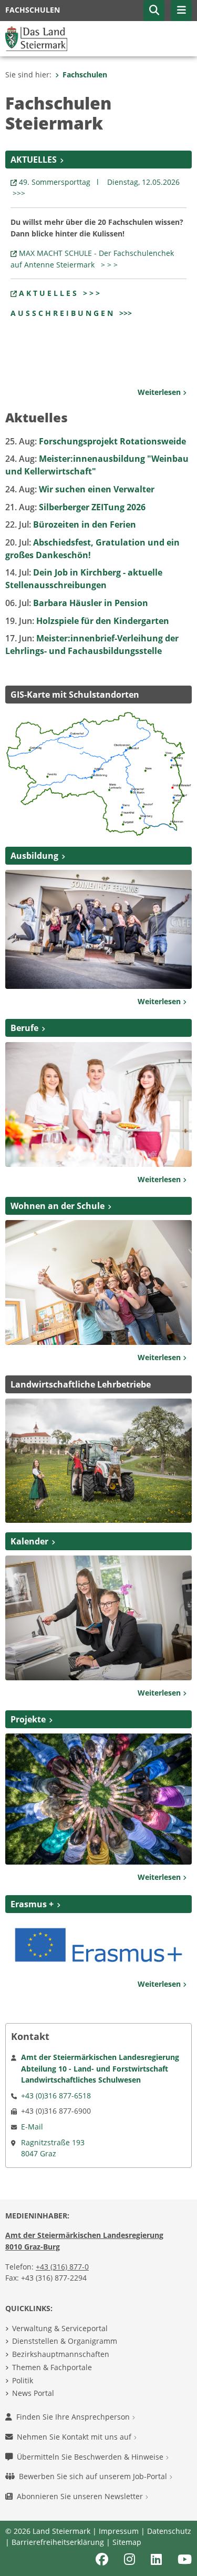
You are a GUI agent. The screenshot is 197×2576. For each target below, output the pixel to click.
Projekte (28, 1719)
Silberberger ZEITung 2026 (75, 507)
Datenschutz (169, 2531)
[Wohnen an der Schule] (98, 1282)
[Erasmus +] (98, 1944)
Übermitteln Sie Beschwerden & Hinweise (91, 2457)
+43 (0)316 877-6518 (56, 2096)
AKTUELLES (34, 160)
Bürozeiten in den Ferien (71, 524)
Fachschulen (85, 75)
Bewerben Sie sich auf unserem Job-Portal (94, 2476)
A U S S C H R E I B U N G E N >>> (71, 313)
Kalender (29, 1541)
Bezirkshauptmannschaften (61, 2354)
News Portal (33, 2393)
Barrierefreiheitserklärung (58, 2542)
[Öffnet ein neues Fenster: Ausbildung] (98, 928)
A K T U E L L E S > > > (59, 293)
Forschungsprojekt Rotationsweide (96, 441)
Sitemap (127, 2542)
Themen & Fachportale (52, 2367)
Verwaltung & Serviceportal (60, 2328)
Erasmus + (32, 1904)
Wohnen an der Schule (58, 1206)
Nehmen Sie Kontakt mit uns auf (75, 2437)
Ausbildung (34, 856)
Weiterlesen (160, 392)
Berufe (24, 1028)
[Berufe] (98, 1104)
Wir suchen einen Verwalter (80, 489)
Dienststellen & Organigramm (65, 2341)
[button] (154, 11)
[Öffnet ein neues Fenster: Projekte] (98, 1798)
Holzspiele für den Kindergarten (87, 621)
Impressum (119, 2531)
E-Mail (32, 2127)
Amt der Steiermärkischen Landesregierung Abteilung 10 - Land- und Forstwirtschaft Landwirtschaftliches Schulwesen (100, 2068)
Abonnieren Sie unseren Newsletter (81, 2496)
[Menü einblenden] (181, 11)
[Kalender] (98, 1617)
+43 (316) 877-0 (62, 2267)
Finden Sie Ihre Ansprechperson (74, 2417)
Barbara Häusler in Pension (77, 603)
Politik (23, 2380)
